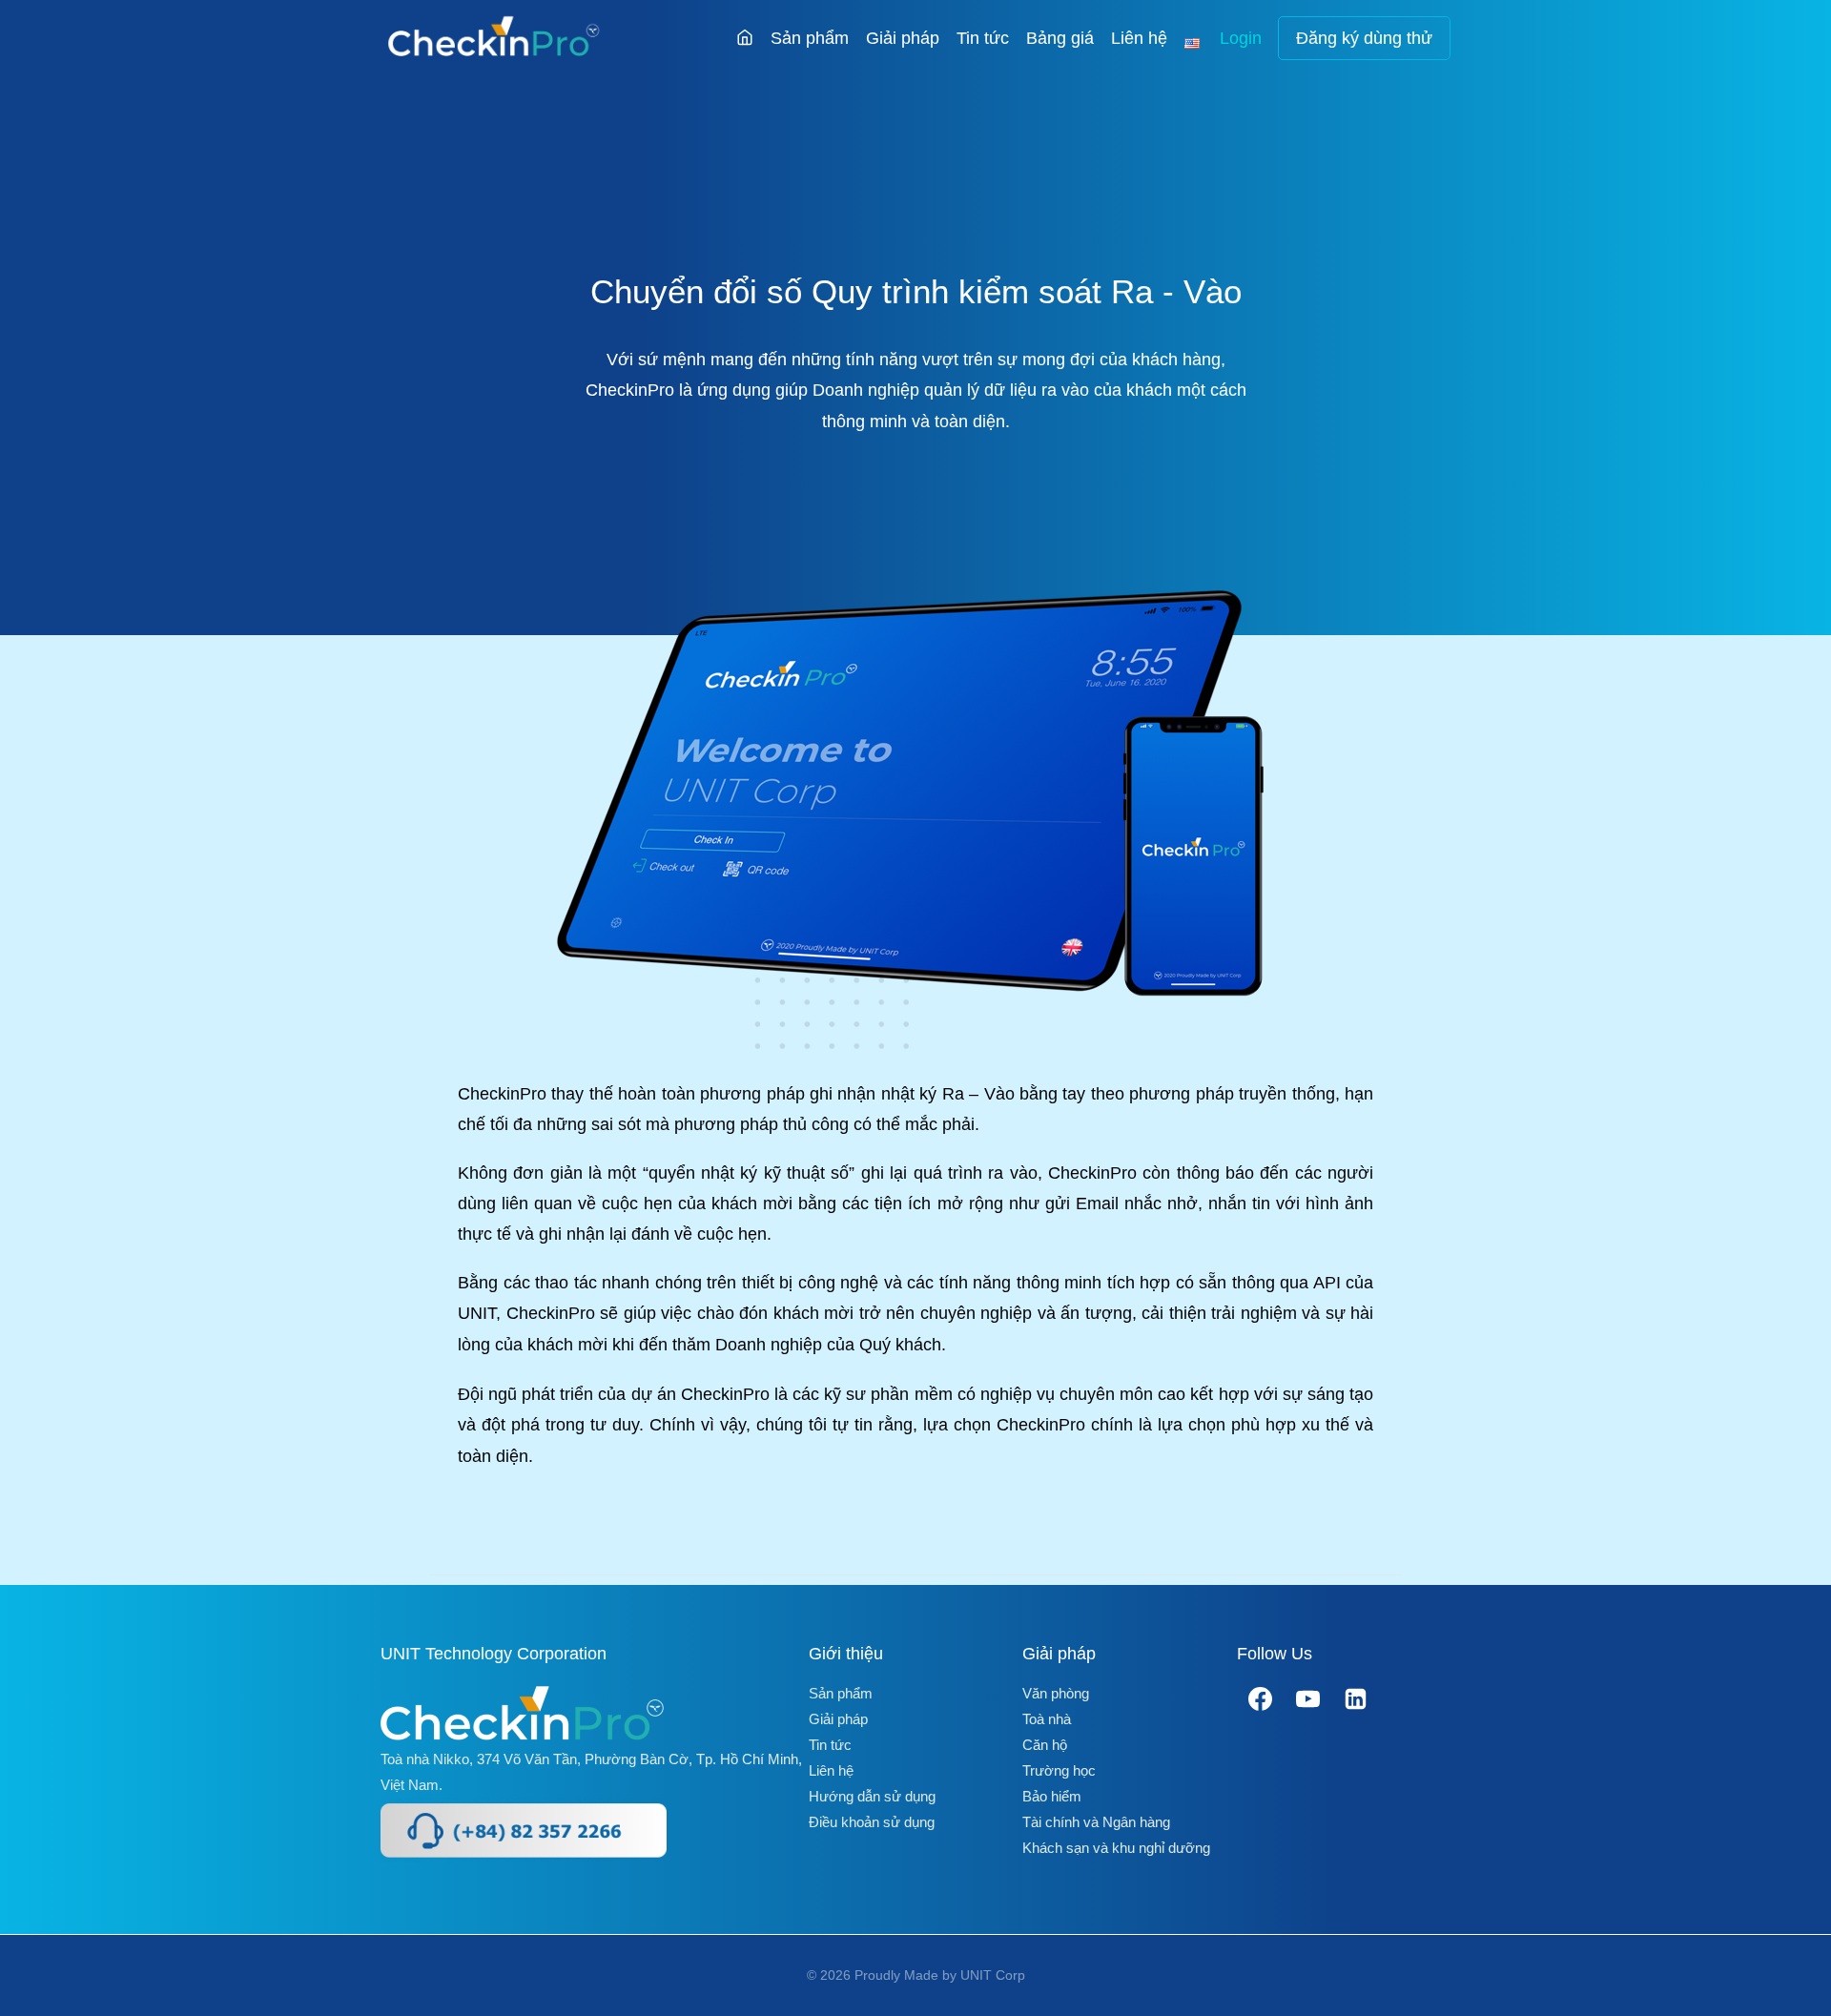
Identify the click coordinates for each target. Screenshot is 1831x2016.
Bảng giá (1060, 38)
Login (1241, 38)
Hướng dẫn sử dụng (872, 1796)
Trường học (1059, 1770)
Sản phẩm (810, 38)
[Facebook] (1261, 1698)
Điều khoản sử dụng (872, 1822)
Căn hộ (1045, 1745)
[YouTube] (1308, 1698)
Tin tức (983, 38)
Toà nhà (1047, 1719)
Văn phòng (1056, 1693)
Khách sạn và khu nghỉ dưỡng (1116, 1848)
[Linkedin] (1356, 1698)
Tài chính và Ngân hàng (1096, 1822)
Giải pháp (903, 38)
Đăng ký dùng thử (1364, 38)
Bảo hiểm (1052, 1796)
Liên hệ (1139, 38)
